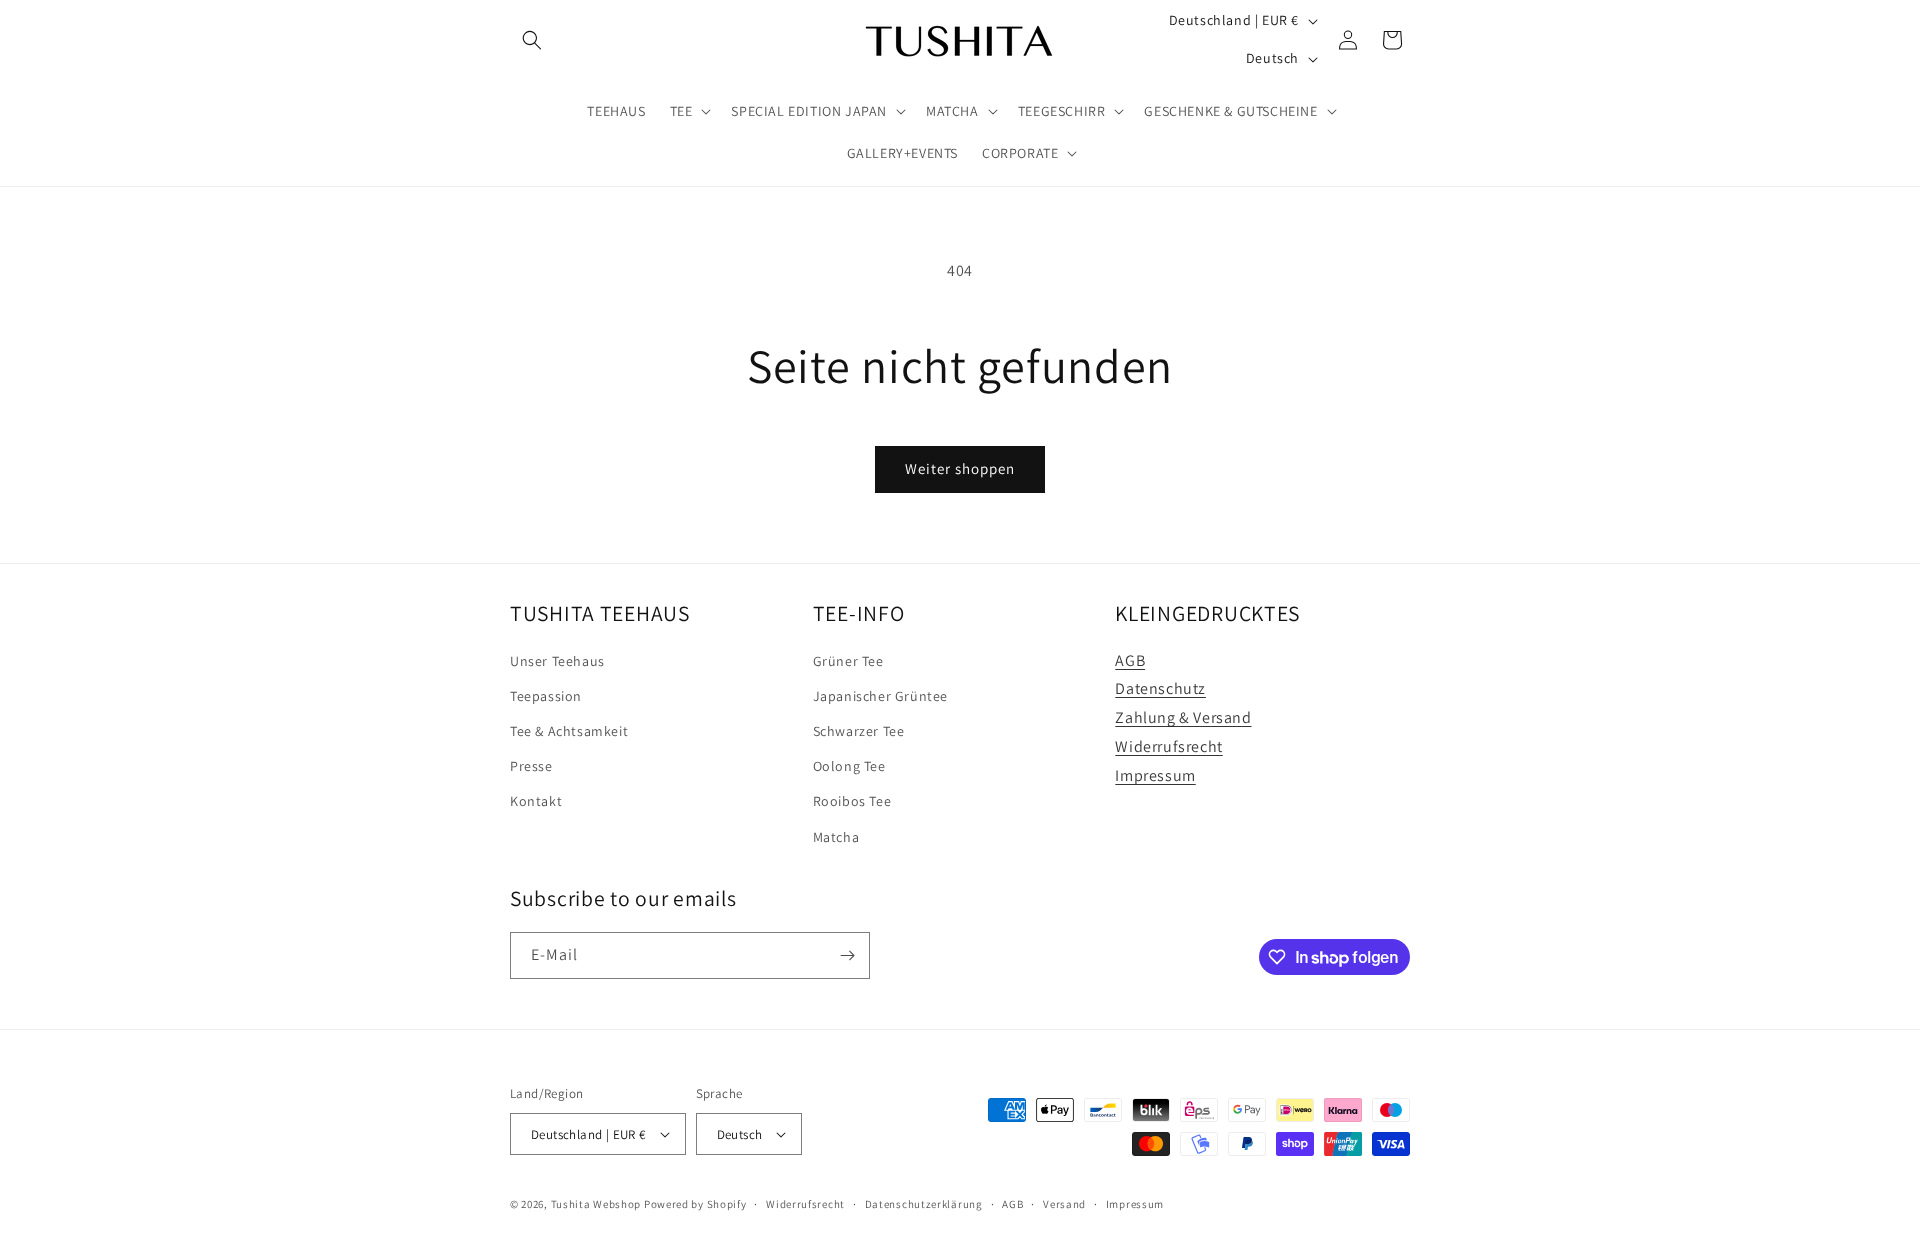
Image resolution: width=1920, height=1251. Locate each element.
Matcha (836, 837)
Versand (1064, 1204)
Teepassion (546, 696)
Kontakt (536, 801)
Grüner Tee (848, 661)
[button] (532, 40)
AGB (1130, 660)
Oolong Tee (849, 766)
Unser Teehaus (557, 661)
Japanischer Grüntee (880, 696)
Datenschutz (1160, 688)
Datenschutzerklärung (924, 1204)
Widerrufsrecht (1168, 746)
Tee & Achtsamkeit (569, 731)
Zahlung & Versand (1183, 717)
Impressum (1155, 775)
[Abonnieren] (847, 955)
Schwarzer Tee (859, 731)
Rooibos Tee (852, 801)
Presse (531, 766)
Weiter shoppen (960, 468)
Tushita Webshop (596, 1204)
